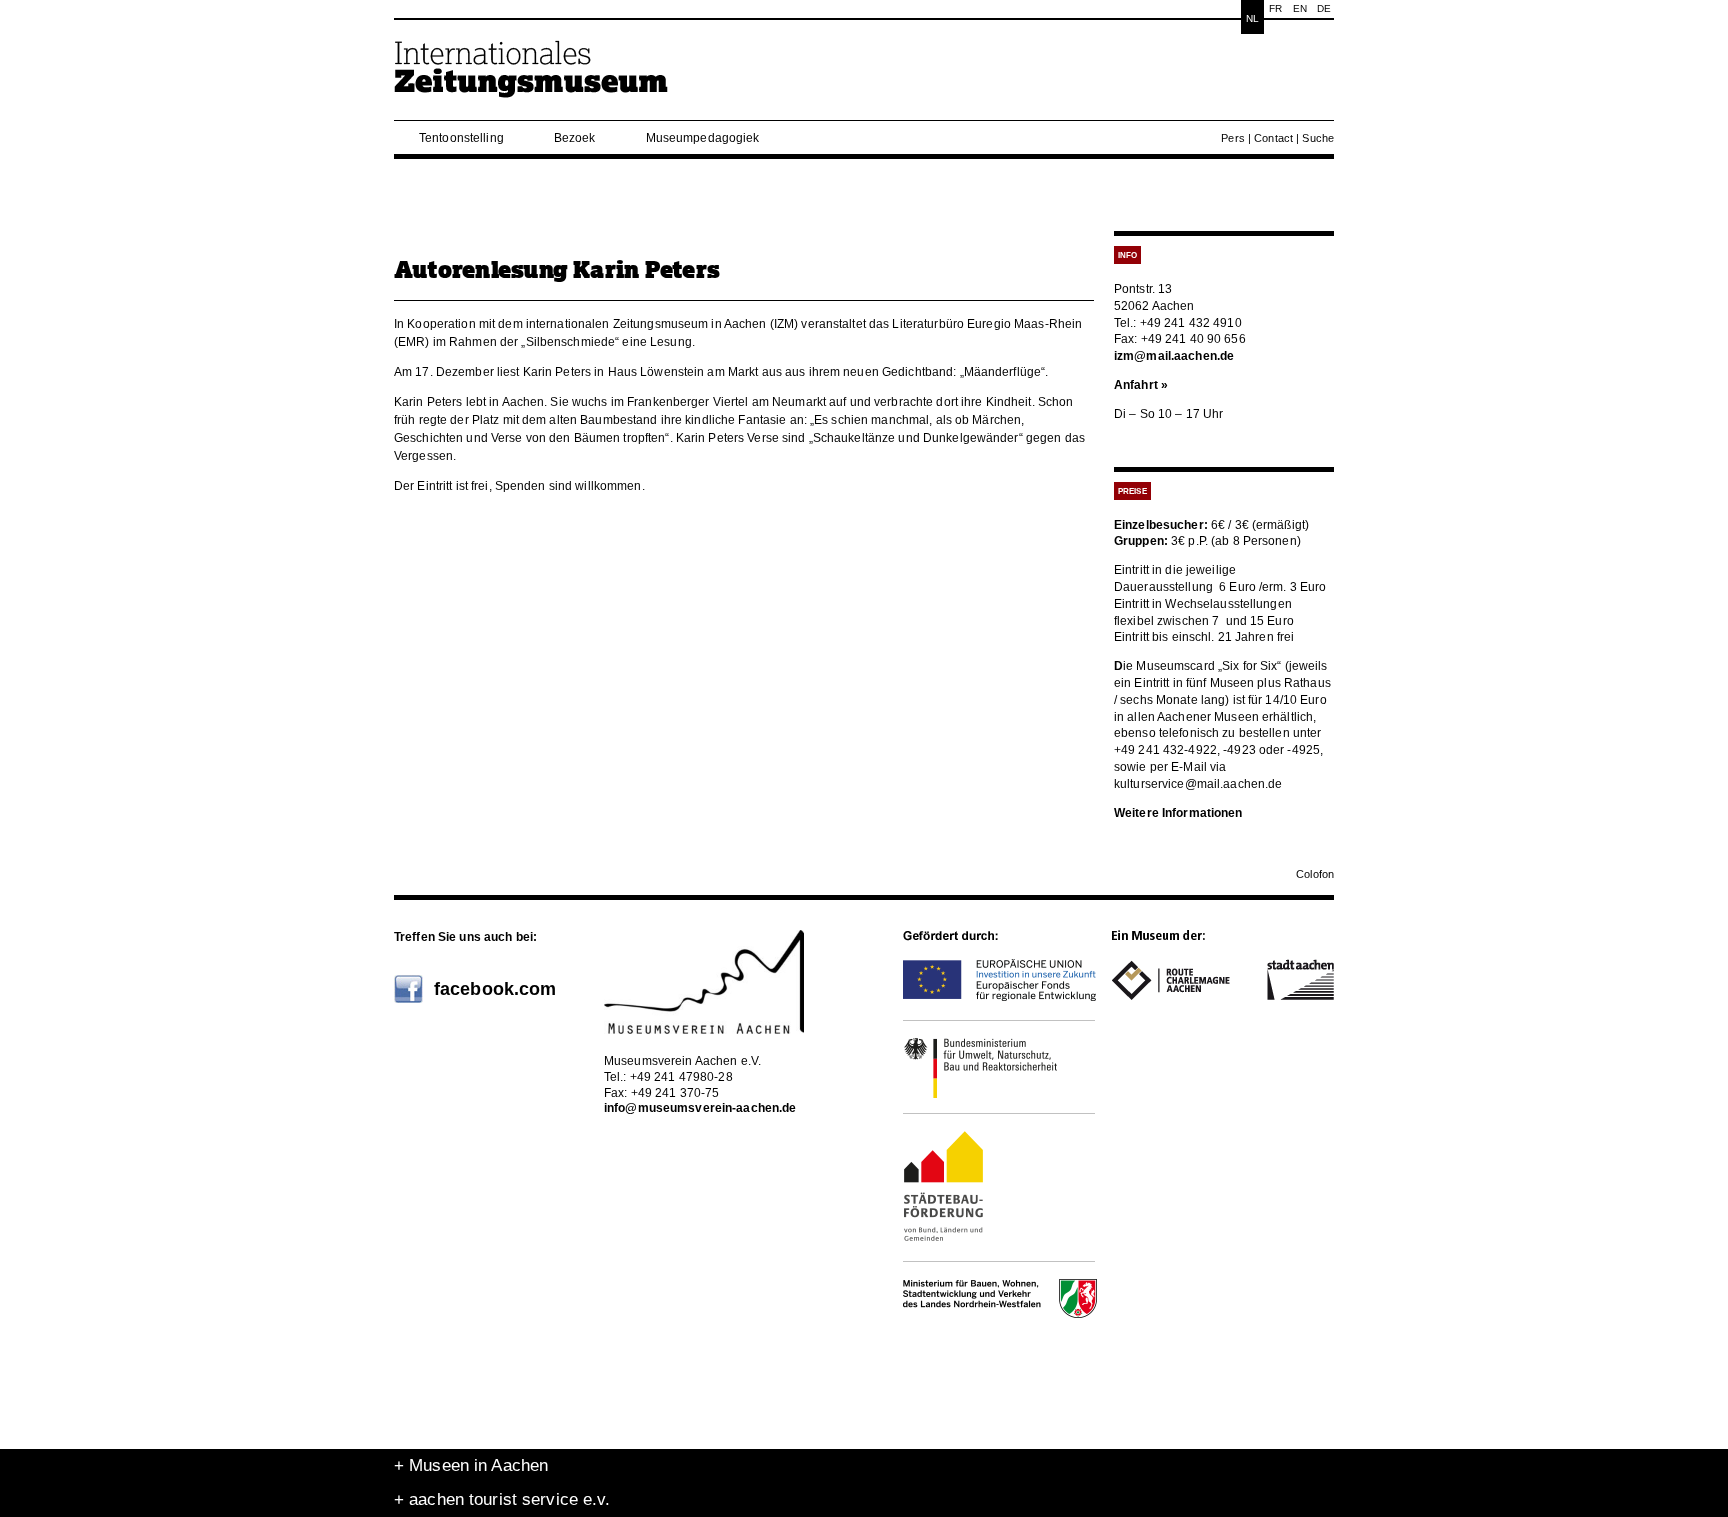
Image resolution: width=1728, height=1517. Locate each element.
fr (1275, 8)
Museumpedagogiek (703, 138)
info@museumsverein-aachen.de (700, 1108)
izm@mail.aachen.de (1174, 356)
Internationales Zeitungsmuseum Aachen (532, 77)
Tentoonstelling (461, 138)
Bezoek (575, 138)
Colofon (1315, 874)
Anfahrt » (1141, 385)
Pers (1232, 138)
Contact (1273, 138)
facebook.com (495, 989)
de (1324, 8)
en (1300, 8)
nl (1252, 18)
